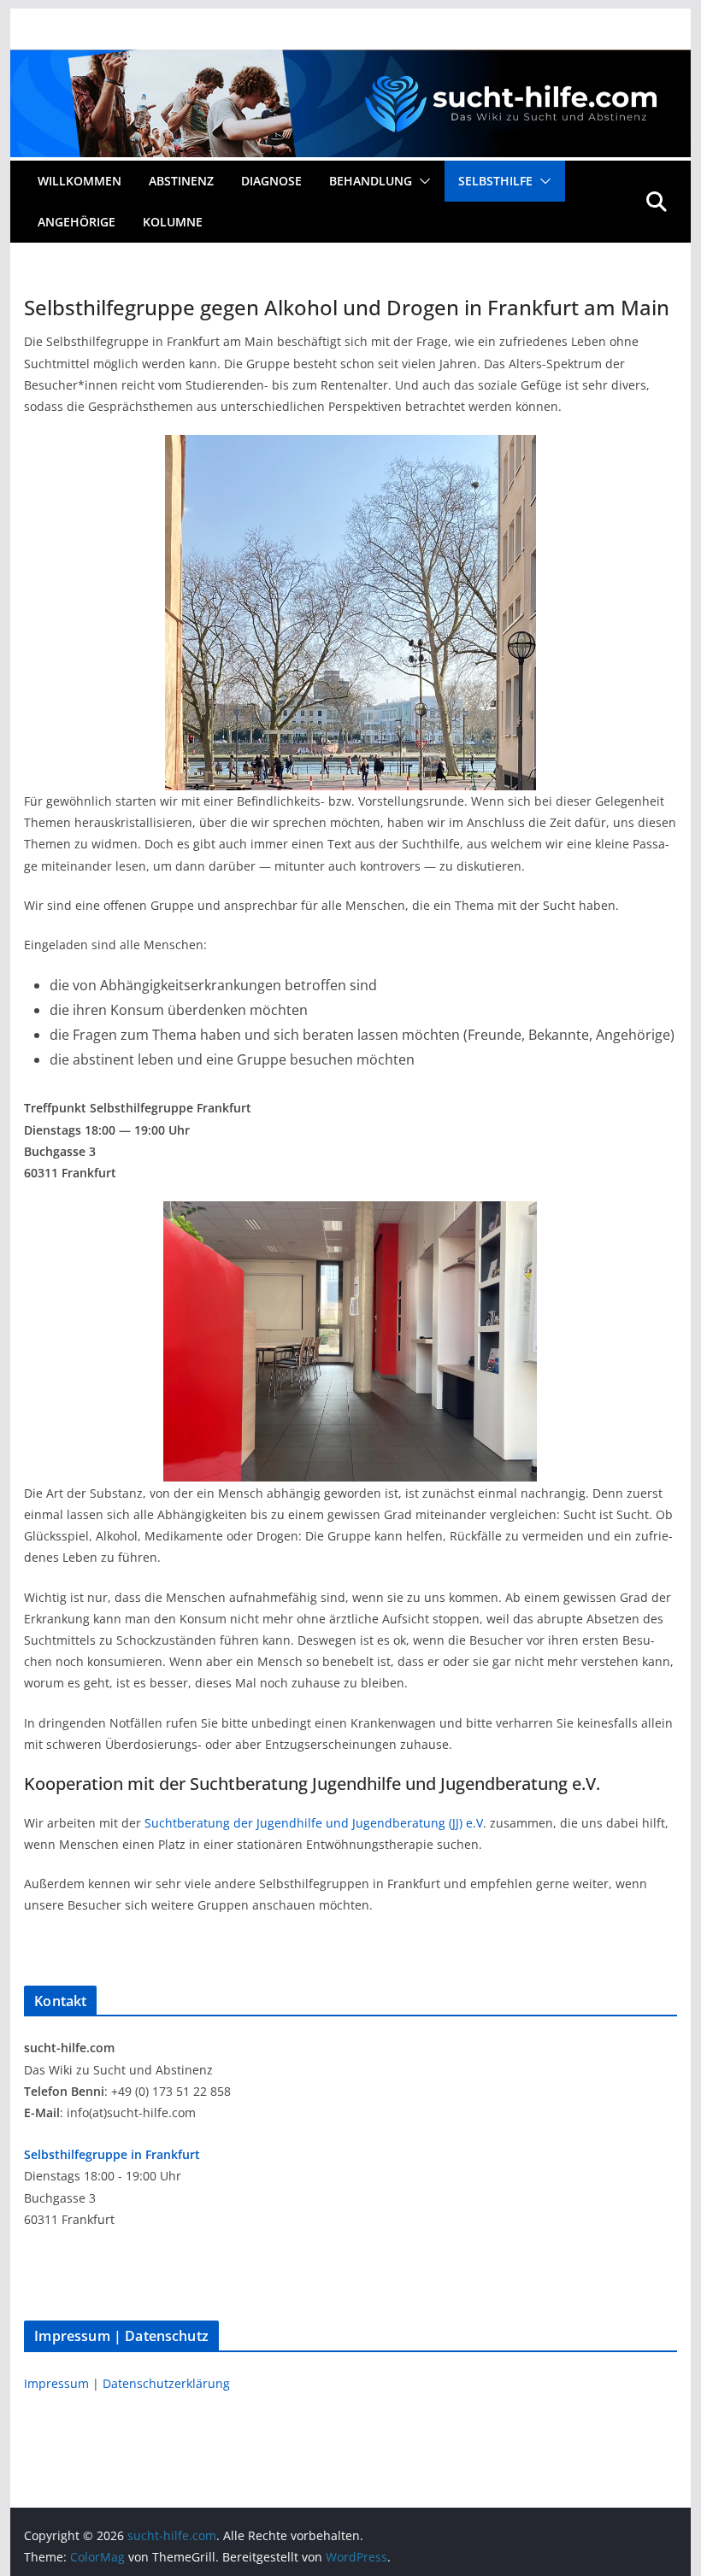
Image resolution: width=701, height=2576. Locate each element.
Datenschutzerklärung (166, 2383)
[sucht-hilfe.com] (350, 62)
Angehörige (77, 222)
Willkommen (80, 181)
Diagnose (271, 181)
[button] (421, 181)
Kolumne (173, 222)
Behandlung (371, 181)
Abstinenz (181, 181)
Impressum (58, 2383)
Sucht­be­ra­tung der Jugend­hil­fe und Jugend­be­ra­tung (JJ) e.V (314, 1823)
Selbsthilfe (495, 181)
